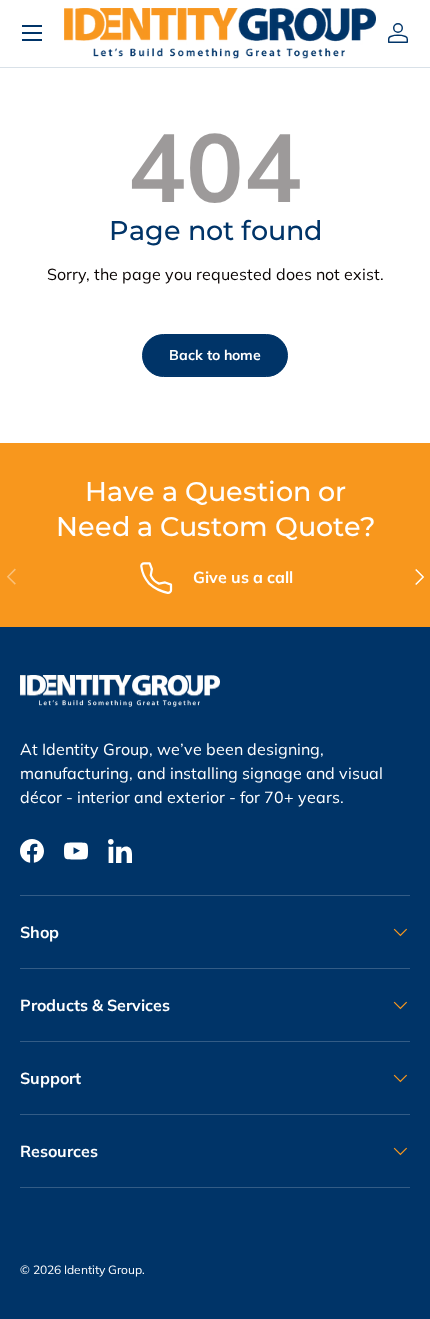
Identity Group (103, 1269)
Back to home (215, 355)
